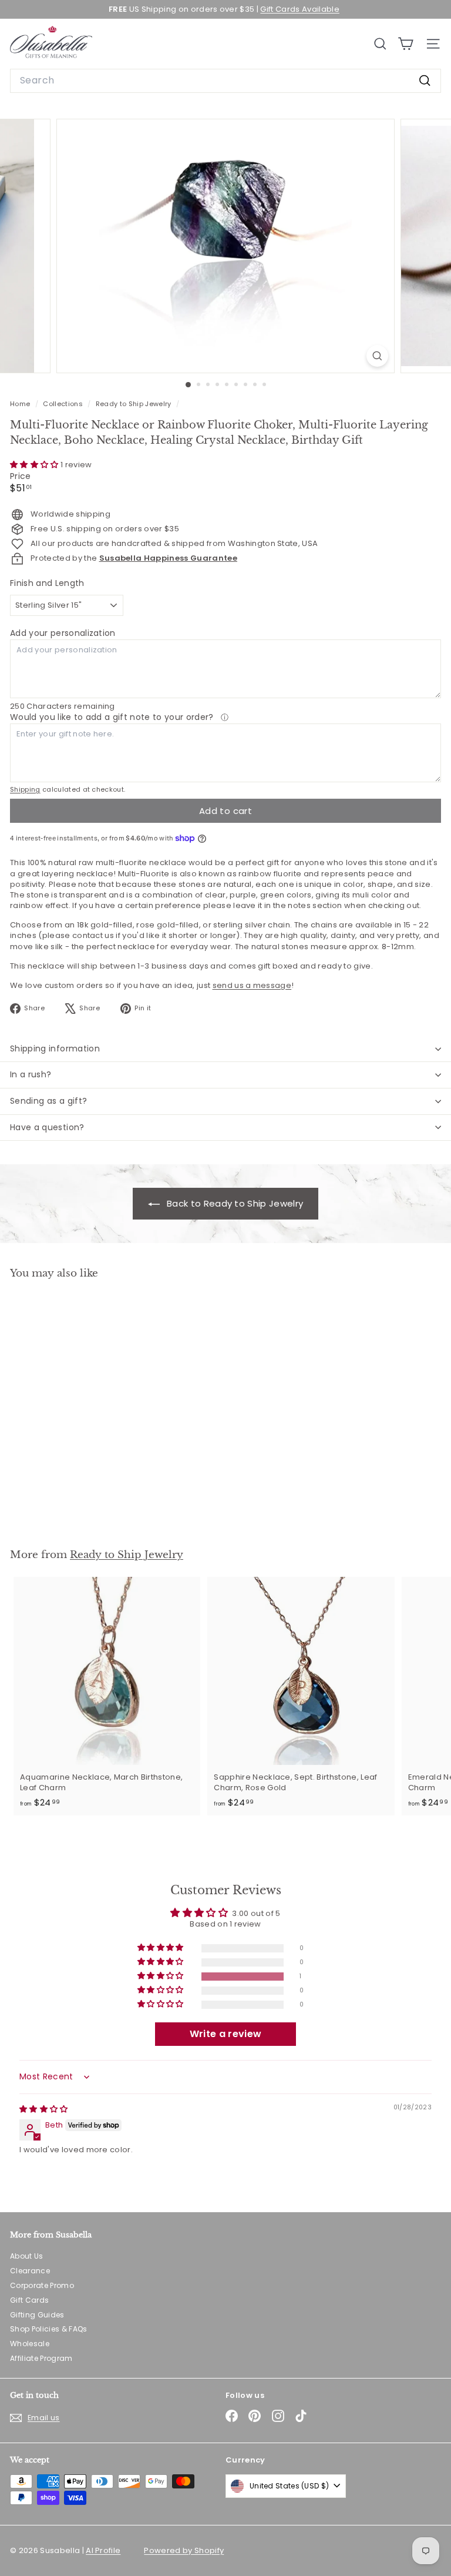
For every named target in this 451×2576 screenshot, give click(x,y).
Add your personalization (63, 633)
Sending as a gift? (48, 1101)
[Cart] (405, 44)
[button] (35, 465)
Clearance (30, 2271)
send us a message (252, 985)
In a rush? (31, 1074)
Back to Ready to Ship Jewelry (234, 1203)
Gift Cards (29, 2300)
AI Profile (103, 2550)
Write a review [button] (226, 2034)
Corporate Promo (42, 2285)
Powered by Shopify (184, 2550)
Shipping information (55, 1049)
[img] (44, 2109)
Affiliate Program (41, 2358)
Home (21, 404)
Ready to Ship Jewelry (134, 404)
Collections (64, 404)
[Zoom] (377, 356)
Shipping (25, 789)
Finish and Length (47, 583)
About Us (27, 2256)
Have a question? (47, 1127)
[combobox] (225, 81)
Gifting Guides (37, 2315)
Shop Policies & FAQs (49, 2329)
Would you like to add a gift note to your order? (113, 717)
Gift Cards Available (300, 9)
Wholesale (30, 2344)
